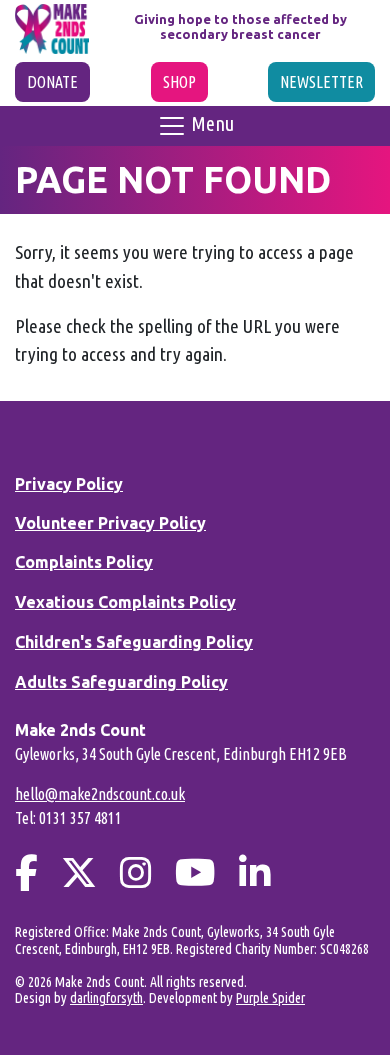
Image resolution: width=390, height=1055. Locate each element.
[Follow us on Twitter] (79, 872)
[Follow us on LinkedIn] (255, 872)
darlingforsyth (106, 998)
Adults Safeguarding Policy (121, 682)
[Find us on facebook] (26, 872)
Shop (179, 82)
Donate (52, 82)
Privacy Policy (69, 484)
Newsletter (321, 82)
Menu (210, 123)
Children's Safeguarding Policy (134, 642)
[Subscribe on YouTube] (195, 872)
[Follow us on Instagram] (136, 872)
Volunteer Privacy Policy (110, 523)
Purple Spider (270, 998)
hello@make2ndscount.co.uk (100, 794)
